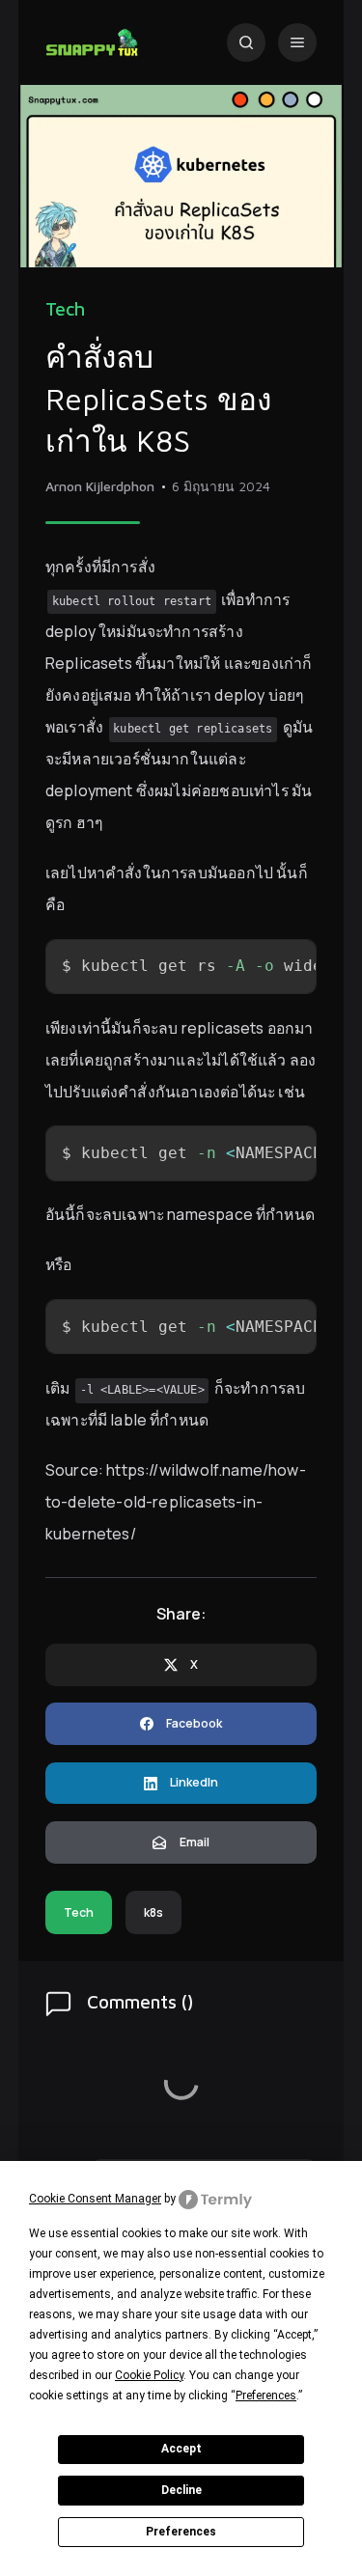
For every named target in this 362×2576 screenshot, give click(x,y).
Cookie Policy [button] (149, 2375)
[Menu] (297, 42)
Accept (181, 2449)
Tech (65, 309)
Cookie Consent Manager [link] (95, 2199)
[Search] (246, 42)
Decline (181, 2490)
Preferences (181, 2532)
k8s (153, 1912)
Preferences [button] (266, 2396)
